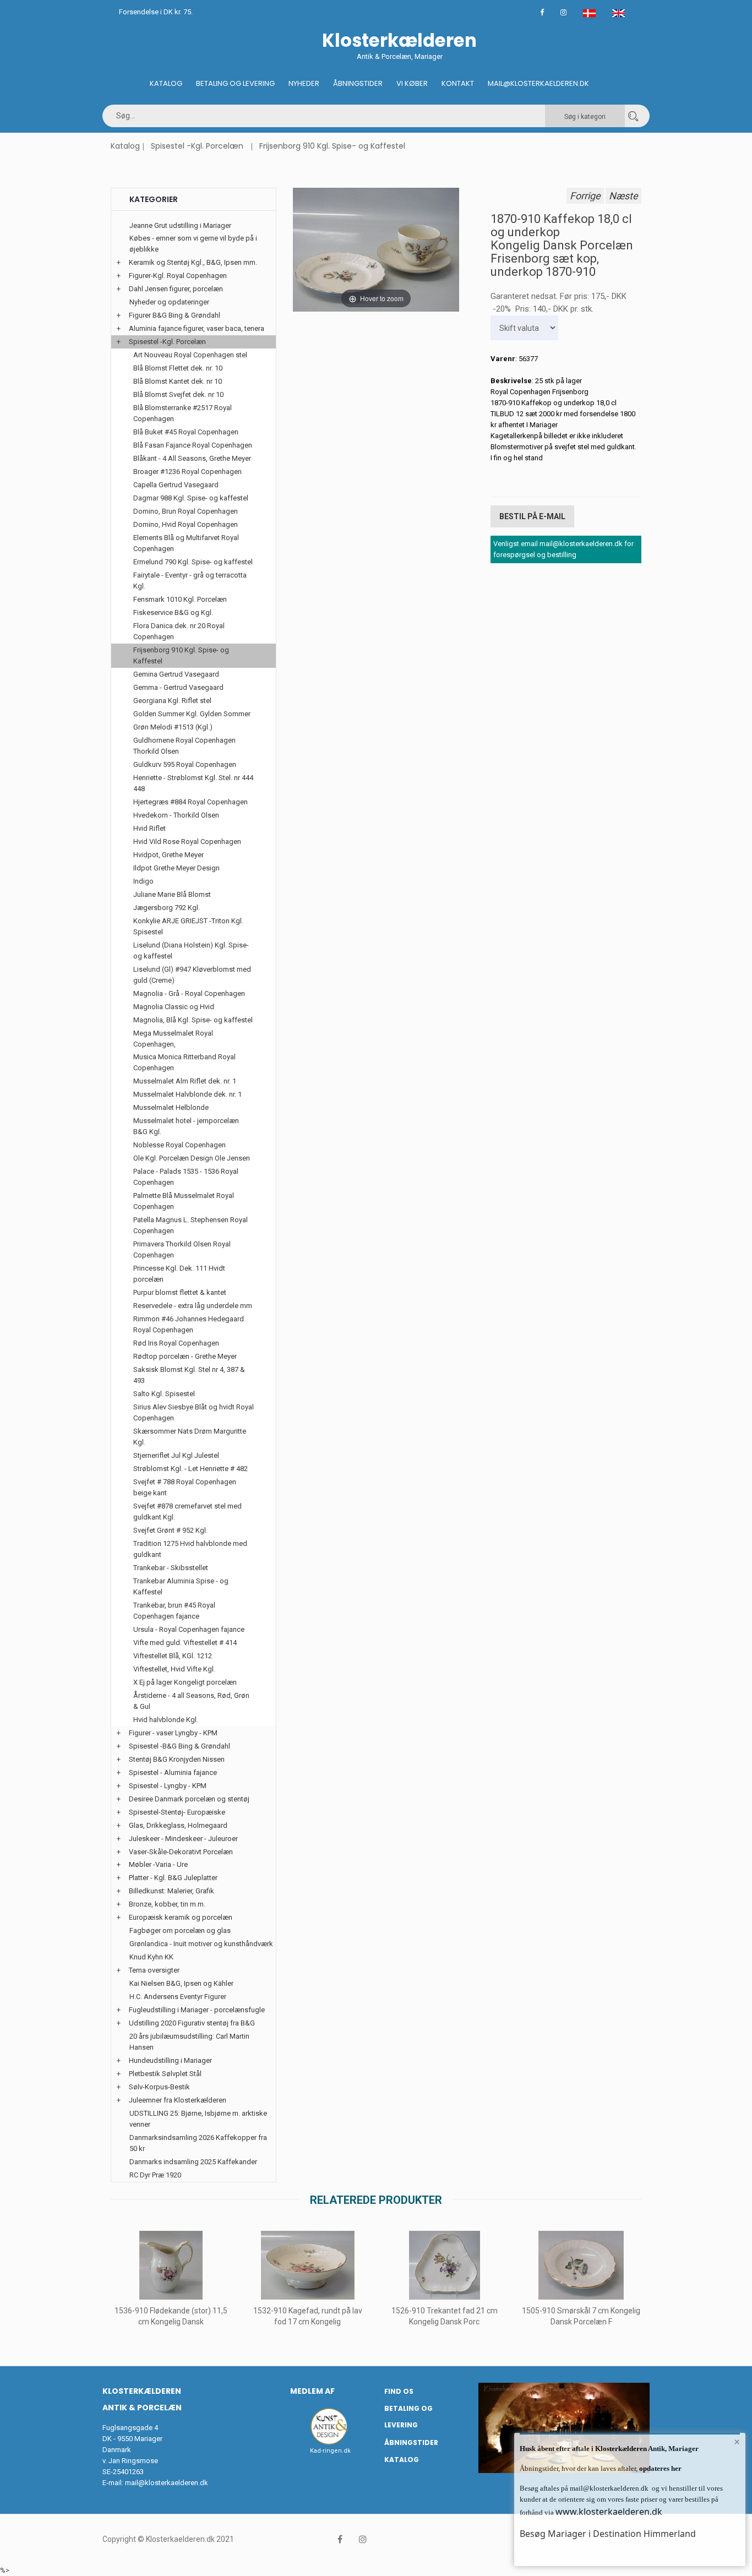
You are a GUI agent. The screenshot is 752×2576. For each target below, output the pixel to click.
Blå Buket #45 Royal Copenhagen (186, 432)
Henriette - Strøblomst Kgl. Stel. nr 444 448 (193, 783)
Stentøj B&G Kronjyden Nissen (177, 1759)
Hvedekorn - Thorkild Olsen (176, 815)
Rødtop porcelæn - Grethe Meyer (185, 1356)
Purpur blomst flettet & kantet (180, 1292)
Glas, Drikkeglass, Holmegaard (178, 1825)
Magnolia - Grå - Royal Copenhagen (189, 993)
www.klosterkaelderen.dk (609, 2512)
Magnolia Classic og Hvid (174, 1007)
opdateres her (660, 2468)
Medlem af (312, 2391)
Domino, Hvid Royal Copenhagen (186, 524)
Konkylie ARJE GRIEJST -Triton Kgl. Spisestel (188, 926)
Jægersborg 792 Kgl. (167, 908)
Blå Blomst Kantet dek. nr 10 (178, 381)
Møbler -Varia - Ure (158, 1864)
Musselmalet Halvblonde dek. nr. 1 (187, 1094)
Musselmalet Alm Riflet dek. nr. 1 (185, 1081)
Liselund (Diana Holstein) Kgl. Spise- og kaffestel (191, 951)
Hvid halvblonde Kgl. (166, 1720)
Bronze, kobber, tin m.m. (167, 1904)
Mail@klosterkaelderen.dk (538, 83)
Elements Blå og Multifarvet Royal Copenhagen (186, 543)
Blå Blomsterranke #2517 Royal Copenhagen (182, 413)
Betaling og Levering (235, 83)
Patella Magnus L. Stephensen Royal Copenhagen (190, 1225)
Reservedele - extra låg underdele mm (193, 1306)
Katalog (166, 83)
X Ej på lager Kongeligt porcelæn (185, 1682)
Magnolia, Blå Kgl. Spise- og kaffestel (193, 1020)
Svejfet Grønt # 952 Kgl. (170, 1530)
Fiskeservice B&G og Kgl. (173, 612)
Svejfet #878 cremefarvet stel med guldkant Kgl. (187, 1512)
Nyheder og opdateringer (169, 302)
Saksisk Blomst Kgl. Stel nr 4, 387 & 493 (189, 1375)
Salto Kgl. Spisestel (164, 1394)
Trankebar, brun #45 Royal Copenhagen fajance (174, 1611)
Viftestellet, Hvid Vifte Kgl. (174, 1669)
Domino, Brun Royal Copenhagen (186, 511)
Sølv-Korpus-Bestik (159, 2087)
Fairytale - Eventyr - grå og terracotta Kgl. (190, 581)
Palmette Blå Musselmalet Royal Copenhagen (184, 1201)
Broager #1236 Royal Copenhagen (187, 472)
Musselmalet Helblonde (171, 1107)
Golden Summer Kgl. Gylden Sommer (192, 714)
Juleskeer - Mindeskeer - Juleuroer (183, 1839)
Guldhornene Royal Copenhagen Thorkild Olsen (184, 746)
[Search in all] (633, 116)
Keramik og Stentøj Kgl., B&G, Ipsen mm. (193, 262)
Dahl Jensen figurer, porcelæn (176, 289)
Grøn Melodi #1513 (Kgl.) (173, 727)
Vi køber (412, 83)
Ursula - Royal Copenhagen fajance (189, 1629)
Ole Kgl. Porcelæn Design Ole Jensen (192, 1158)
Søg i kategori (585, 117)
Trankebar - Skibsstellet (171, 1568)
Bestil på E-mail (532, 516)
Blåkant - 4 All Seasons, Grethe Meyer (192, 458)
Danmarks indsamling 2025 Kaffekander (193, 2162)
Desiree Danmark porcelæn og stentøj (189, 1799)
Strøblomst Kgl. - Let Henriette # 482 (190, 1469)
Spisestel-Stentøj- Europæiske (177, 1812)
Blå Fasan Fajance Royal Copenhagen (193, 445)
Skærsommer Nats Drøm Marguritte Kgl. (190, 1437)
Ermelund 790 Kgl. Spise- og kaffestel (193, 562)
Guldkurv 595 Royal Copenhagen (185, 764)
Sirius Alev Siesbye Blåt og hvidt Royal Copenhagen (194, 1412)
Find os (399, 2391)
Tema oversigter (154, 1970)
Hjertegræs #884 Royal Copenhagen (190, 802)
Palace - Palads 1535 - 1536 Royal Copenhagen (186, 1177)
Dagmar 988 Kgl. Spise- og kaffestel (191, 498)
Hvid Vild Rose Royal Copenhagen (187, 842)
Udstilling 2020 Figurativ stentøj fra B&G (192, 2023)
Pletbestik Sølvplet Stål (165, 2074)
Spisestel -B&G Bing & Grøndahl (179, 1746)
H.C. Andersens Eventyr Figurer (178, 1997)
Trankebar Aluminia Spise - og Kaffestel (181, 1586)
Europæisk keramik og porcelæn (181, 1917)
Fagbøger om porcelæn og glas (180, 1930)
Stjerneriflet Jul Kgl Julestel (176, 1455)
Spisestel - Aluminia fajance (173, 1772)
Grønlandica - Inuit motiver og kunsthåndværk (201, 1944)
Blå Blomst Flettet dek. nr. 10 (178, 368)
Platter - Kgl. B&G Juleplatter (173, 1878)
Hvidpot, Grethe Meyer (168, 855)
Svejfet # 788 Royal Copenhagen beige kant (185, 1487)
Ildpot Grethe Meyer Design (176, 868)
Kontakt (458, 83)
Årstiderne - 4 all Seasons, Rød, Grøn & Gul (191, 1701)
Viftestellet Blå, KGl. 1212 (173, 1656)
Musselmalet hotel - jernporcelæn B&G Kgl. (186, 1126)
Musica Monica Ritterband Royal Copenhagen (184, 1062)
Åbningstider (358, 83)
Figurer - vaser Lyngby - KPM (173, 1733)
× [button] (737, 2442)
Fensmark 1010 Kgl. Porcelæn (180, 599)
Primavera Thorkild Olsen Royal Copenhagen (182, 1249)
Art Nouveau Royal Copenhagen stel (190, 355)
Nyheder (304, 83)
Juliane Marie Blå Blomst (172, 894)
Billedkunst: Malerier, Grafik (171, 1891)
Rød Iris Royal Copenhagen (176, 1343)
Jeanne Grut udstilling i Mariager (180, 225)
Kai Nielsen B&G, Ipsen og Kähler (181, 1983)
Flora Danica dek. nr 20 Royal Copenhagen (179, 631)
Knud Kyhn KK (151, 1957)
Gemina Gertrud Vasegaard (176, 674)
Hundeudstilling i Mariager (170, 2060)
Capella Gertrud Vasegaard (176, 485)
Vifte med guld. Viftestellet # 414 (185, 1643)
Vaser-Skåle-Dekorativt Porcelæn (181, 1852)
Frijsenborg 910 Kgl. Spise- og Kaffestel (332, 146)
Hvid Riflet (149, 828)
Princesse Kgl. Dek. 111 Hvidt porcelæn (179, 1274)
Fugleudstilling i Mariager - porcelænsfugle (197, 2010)
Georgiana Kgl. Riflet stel (172, 701)
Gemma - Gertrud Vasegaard (178, 687)
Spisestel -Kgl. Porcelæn (197, 146)
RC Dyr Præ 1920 (155, 2175)
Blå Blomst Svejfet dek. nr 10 (178, 394)
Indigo (143, 881)
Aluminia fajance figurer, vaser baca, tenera (197, 328)
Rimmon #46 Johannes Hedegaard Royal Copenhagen (189, 1324)
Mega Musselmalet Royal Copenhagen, (173, 1039)
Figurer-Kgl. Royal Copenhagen (178, 276)
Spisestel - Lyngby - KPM (168, 1786)
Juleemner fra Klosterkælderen (178, 2100)
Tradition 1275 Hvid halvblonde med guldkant (190, 1549)
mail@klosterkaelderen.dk (167, 2483)
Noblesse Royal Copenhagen (179, 1145)
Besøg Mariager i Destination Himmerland (608, 2534)
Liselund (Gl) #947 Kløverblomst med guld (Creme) (192, 975)
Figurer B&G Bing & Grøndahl (175, 315)
